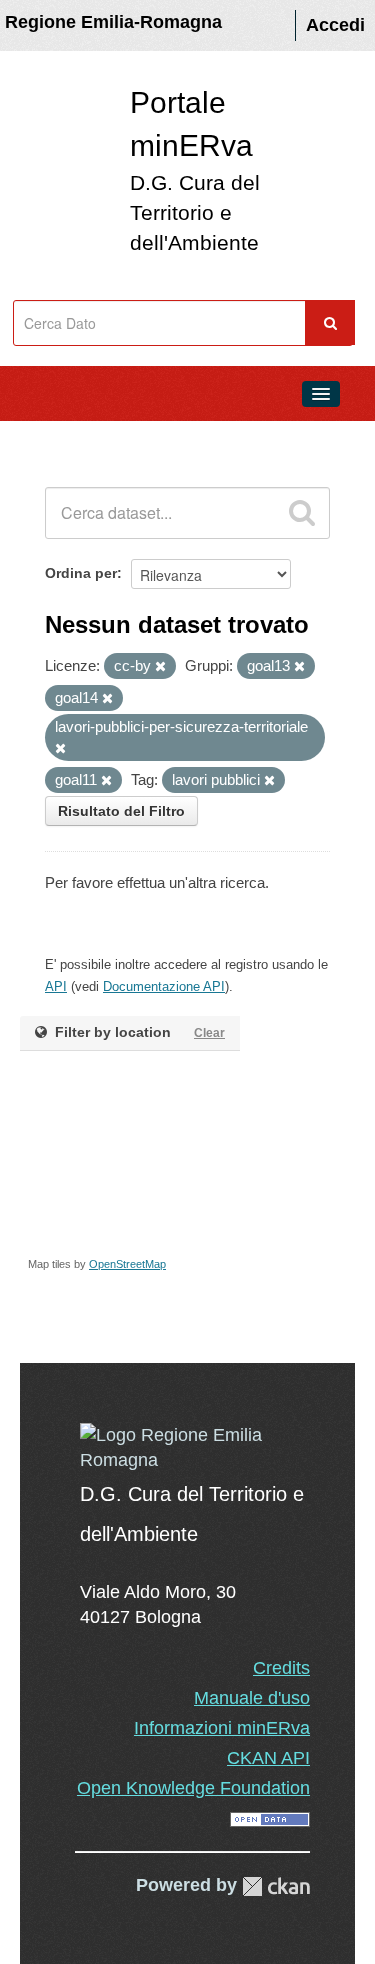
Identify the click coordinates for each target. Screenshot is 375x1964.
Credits (281, 1668)
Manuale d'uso (252, 1698)
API (56, 986)
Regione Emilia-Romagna (113, 22)
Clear (209, 1033)
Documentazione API (164, 986)
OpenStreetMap (127, 1264)
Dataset (56, 439)
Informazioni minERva (222, 1728)
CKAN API (268, 1758)
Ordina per (81, 573)
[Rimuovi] (160, 667)
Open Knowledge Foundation (193, 1788)
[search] (302, 513)
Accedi (335, 25)
